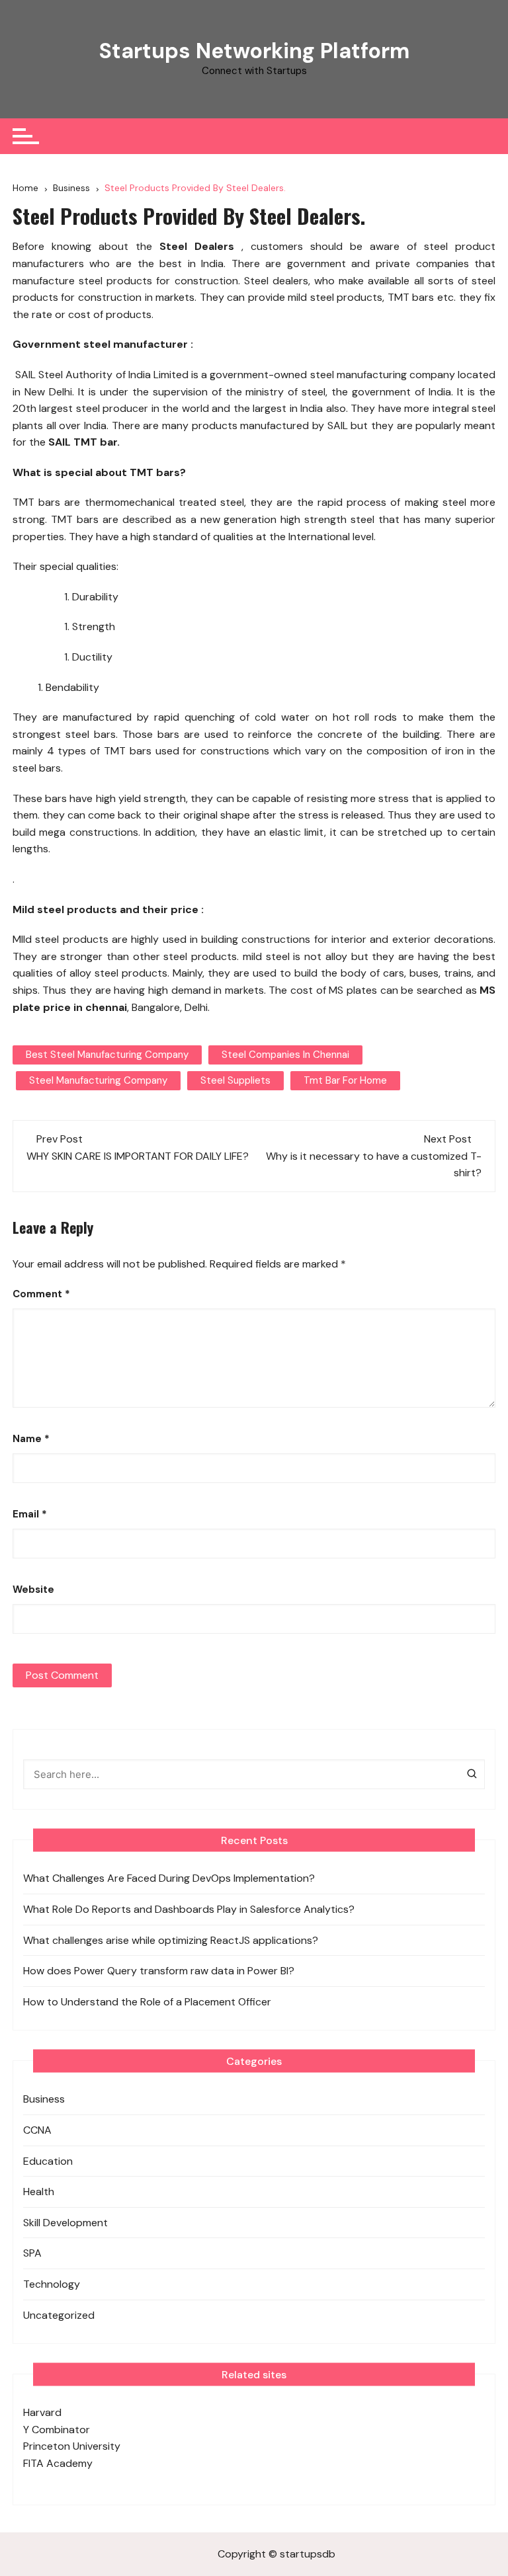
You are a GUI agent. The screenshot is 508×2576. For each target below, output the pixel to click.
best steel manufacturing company (107, 1055)
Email (30, 1514)
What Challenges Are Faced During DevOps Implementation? (169, 1878)
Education (48, 2161)
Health (39, 2192)
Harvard (42, 2412)
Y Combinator (57, 2430)
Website (33, 1590)
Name (31, 1439)
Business (44, 2099)
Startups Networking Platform (254, 51)
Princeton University (72, 2446)
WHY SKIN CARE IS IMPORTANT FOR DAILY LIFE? (138, 1156)
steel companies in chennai (285, 1055)
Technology (52, 2284)
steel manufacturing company (98, 1080)
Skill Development (65, 2223)
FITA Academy (58, 2463)
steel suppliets (235, 1080)
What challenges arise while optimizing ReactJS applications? (172, 1940)
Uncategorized (59, 2315)
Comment (41, 1294)
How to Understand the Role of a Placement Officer (147, 2002)
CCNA (37, 2130)
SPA (32, 2253)
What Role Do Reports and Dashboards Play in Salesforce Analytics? (189, 1909)
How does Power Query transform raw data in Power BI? (160, 1971)
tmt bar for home (345, 1080)
